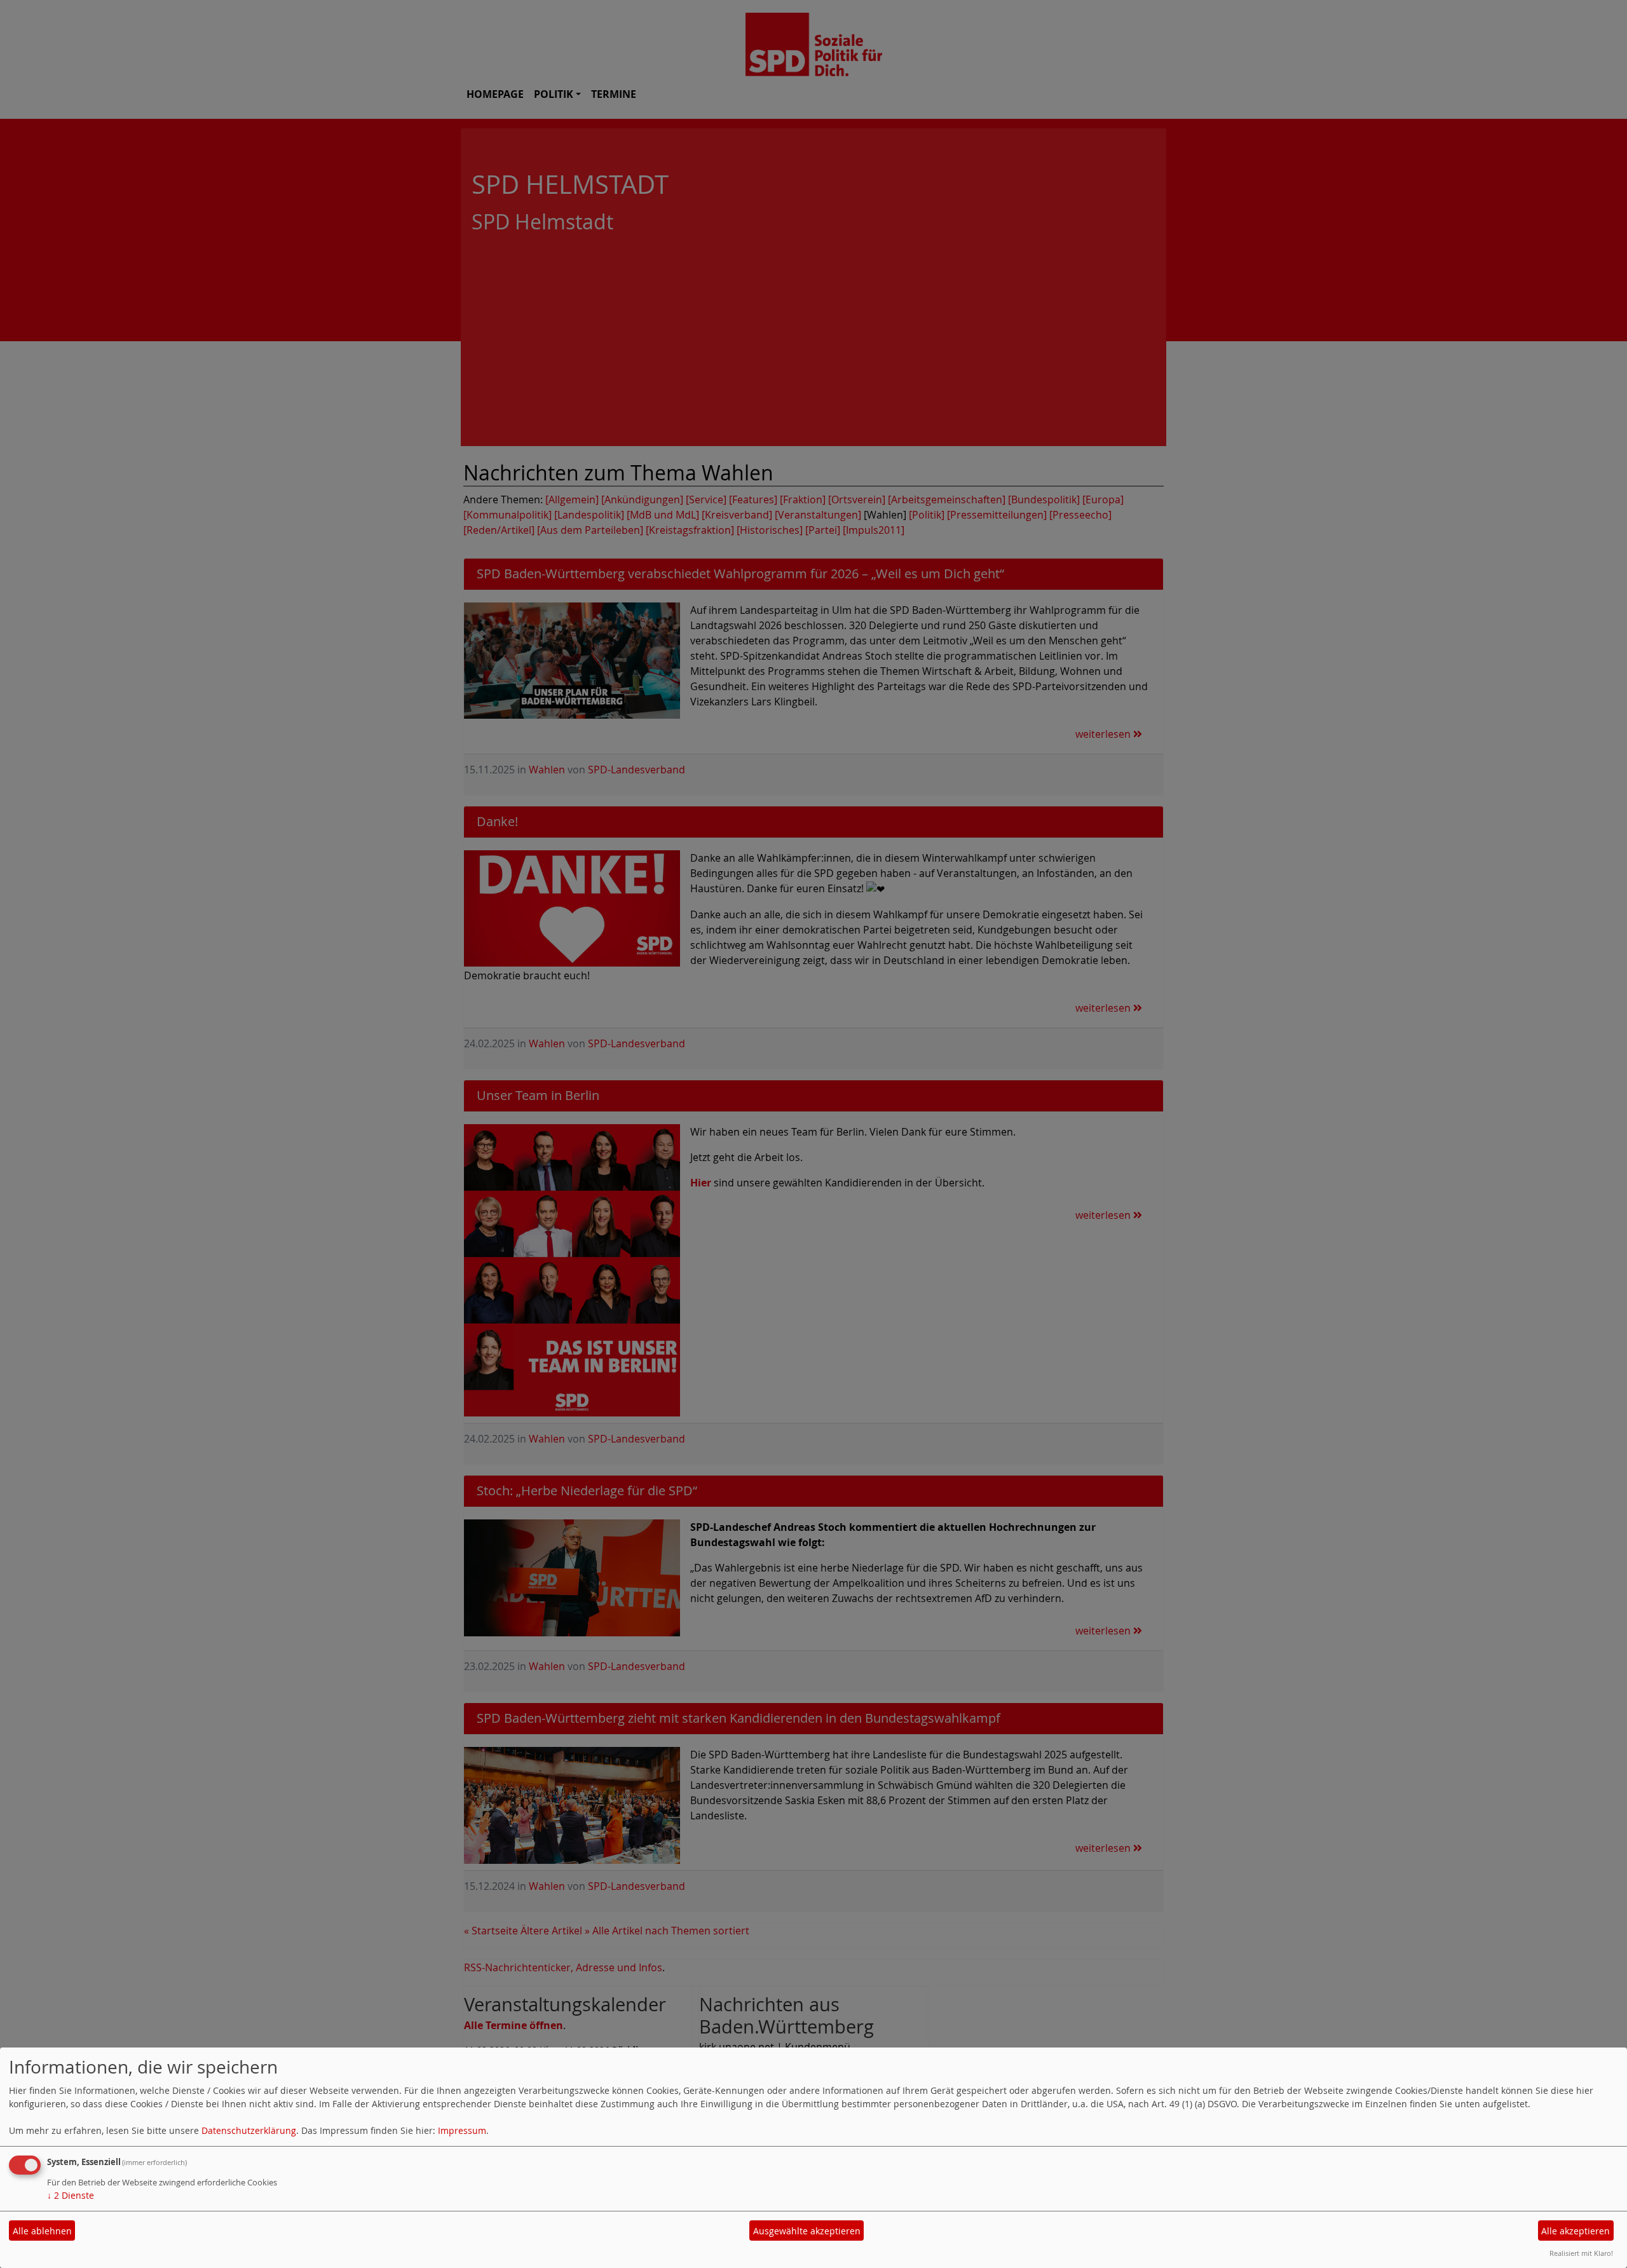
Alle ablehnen (42, 2231)
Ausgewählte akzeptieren (807, 2231)
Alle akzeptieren (1576, 2231)
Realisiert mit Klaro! (1581, 2253)
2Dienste (71, 2195)
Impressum (462, 2130)
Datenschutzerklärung (249, 2130)
